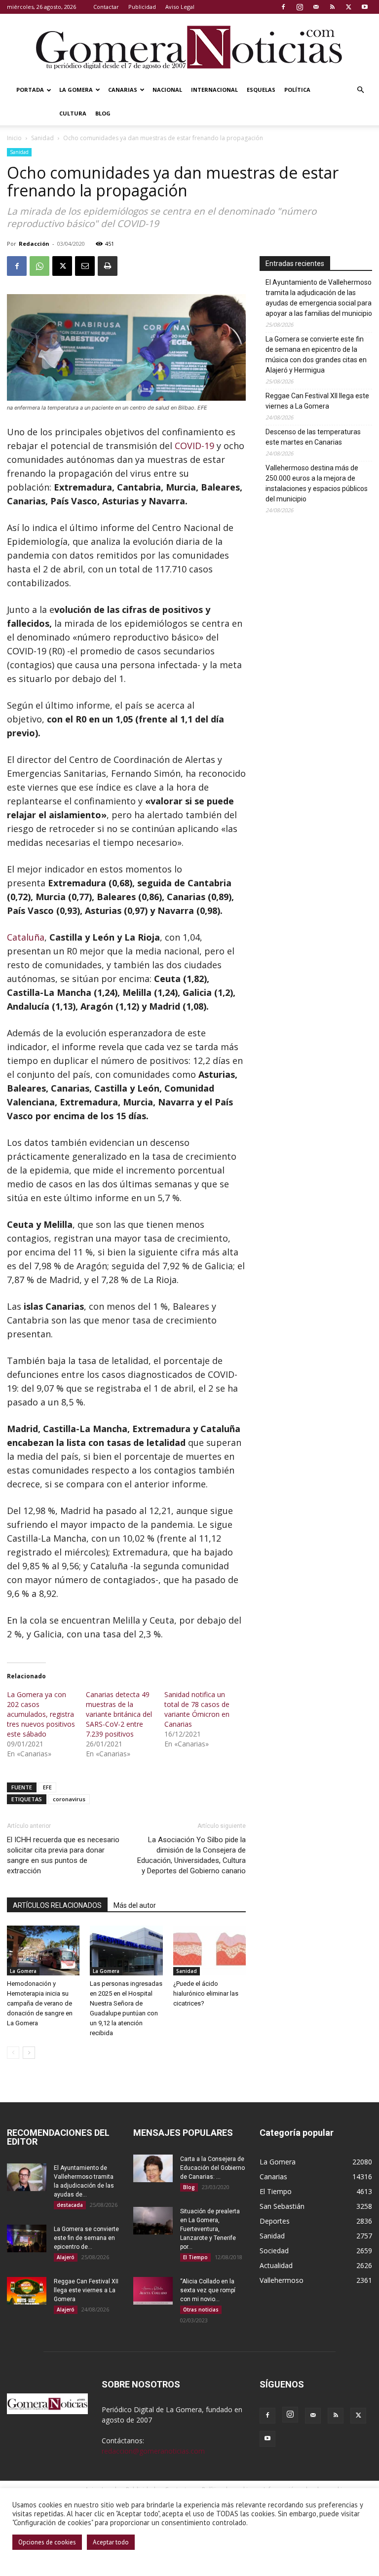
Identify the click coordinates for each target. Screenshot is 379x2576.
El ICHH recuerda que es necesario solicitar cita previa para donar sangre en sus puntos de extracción (63, 1855)
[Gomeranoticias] (189, 47)
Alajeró (66, 2257)
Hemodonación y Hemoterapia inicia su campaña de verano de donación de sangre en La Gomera (40, 2003)
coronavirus (69, 1799)
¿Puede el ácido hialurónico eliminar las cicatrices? (206, 1993)
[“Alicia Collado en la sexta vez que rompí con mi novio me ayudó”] (153, 2291)
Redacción (34, 244)
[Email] (85, 266)
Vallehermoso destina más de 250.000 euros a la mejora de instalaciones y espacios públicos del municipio (317, 483)
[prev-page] (13, 2053)
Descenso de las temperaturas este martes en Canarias (313, 437)
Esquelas (261, 90)
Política (297, 90)
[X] (348, 7)
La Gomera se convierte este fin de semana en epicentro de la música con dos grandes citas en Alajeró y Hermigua (316, 355)
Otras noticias (201, 2310)
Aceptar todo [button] (111, 2542)
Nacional (167, 90)
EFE (47, 1787)
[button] (360, 90)
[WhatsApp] (39, 266)
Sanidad (42, 138)
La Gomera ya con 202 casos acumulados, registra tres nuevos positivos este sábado (41, 1714)
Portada (30, 90)
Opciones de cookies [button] (47, 2542)
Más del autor (135, 1905)
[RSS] (332, 7)
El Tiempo (195, 2257)
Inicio (14, 138)
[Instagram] (300, 7)
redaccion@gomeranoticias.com (153, 2451)
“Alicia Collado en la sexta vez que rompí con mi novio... (208, 2290)
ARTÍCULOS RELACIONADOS (57, 1905)
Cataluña (26, 937)
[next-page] (29, 2053)
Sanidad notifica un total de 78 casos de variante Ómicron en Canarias (197, 1709)
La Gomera (76, 90)
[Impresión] (108, 266)
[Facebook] (283, 7)
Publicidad (142, 7)
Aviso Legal (180, 7)
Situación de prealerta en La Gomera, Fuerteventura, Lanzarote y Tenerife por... (210, 2229)
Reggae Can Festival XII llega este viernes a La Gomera (317, 401)
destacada (70, 2205)
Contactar (106, 7)
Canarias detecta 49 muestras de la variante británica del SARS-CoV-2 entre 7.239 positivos (119, 1714)
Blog (103, 113)
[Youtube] (365, 7)
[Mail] (316, 7)
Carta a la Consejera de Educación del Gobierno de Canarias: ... (212, 2168)
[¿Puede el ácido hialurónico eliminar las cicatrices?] (209, 1951)
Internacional (214, 90)
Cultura (73, 113)
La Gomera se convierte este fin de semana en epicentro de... (86, 2238)
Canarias (123, 90)
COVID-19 (194, 446)
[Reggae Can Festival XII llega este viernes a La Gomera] (27, 2291)
